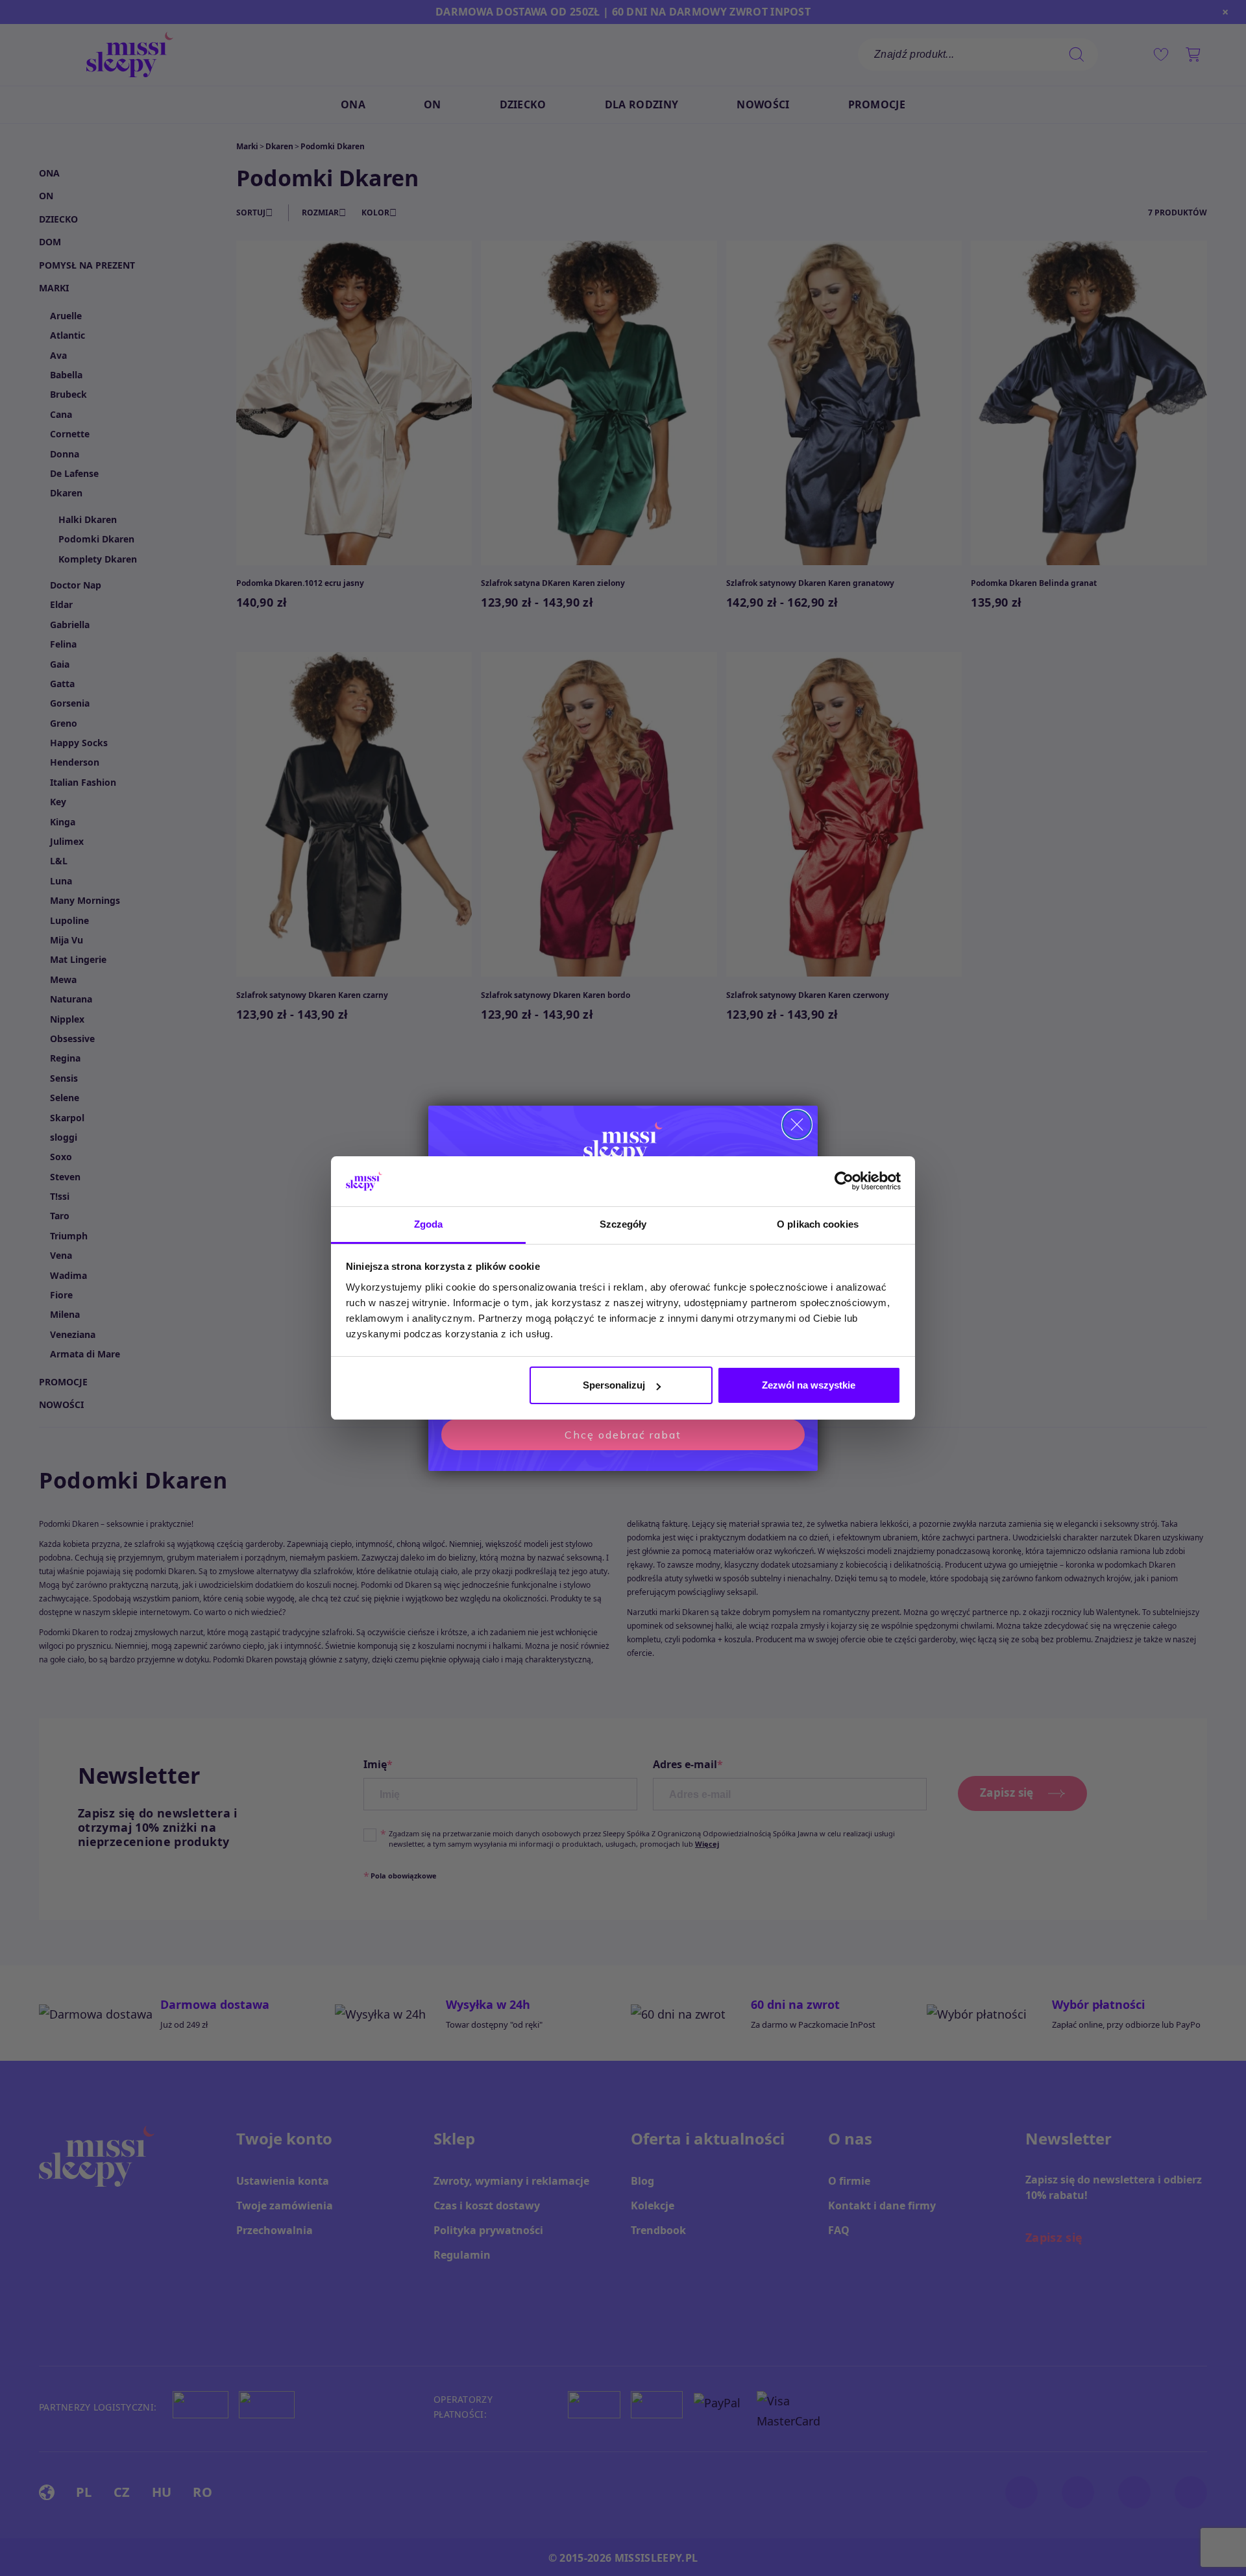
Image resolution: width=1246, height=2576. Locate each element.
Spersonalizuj (614, 1385)
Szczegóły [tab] (623, 1224)
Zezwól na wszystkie (809, 1385)
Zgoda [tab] (429, 1224)
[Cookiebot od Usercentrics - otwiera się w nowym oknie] (844, 1182)
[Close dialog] (797, 1124)
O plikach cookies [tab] (818, 1224)
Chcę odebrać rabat (623, 1435)
